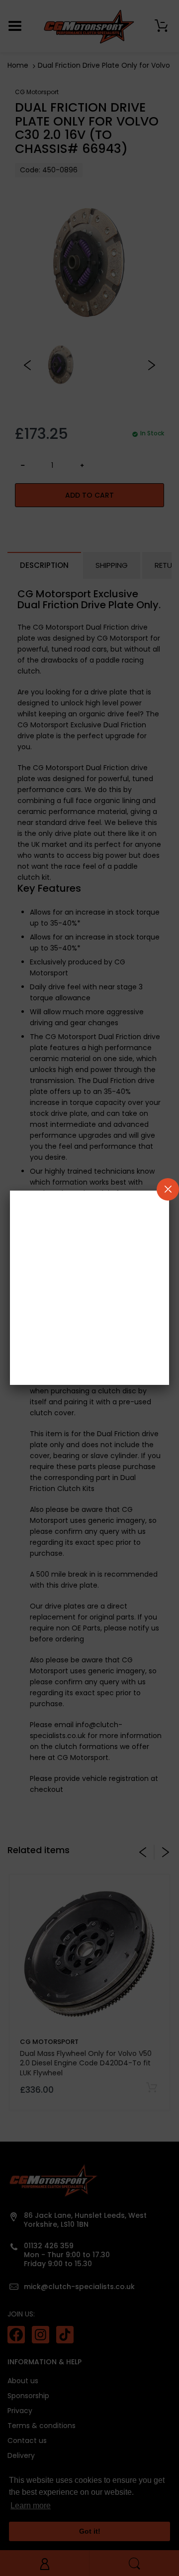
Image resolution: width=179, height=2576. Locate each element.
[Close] (168, 1189)
